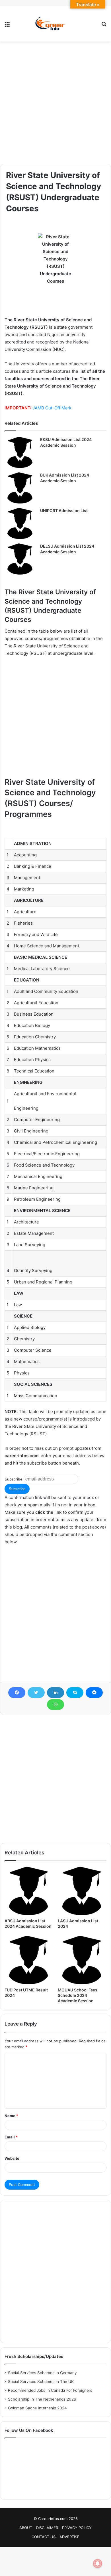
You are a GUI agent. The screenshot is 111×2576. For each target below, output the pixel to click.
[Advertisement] (55, 103)
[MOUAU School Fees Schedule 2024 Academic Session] (82, 1960)
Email (11, 2137)
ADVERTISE (69, 2537)
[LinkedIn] (55, 1693)
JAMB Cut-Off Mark (52, 408)
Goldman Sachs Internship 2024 (37, 2408)
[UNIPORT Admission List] (20, 523)
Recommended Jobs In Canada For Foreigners (50, 2390)
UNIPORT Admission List (64, 511)
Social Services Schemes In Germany (42, 2373)
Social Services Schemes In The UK (41, 2382)
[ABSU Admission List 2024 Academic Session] (29, 1891)
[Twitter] (36, 1693)
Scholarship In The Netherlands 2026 (42, 2399)
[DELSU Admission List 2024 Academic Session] (20, 559)
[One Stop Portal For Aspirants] (55, 24)
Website (12, 2158)
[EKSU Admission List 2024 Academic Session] (20, 452)
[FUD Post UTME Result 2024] (29, 1960)
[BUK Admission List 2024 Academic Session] (20, 488)
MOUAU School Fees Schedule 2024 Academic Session (78, 1995)
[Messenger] (94, 1693)
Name (11, 2116)
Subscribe (14, 1479)
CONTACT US (44, 2537)
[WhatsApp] (55, 1705)
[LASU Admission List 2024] (82, 1891)
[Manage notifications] (98, 2563)
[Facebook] (17, 1693)
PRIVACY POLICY (77, 2528)
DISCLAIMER (47, 2528)
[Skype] (75, 1693)
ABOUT (26, 2528)
